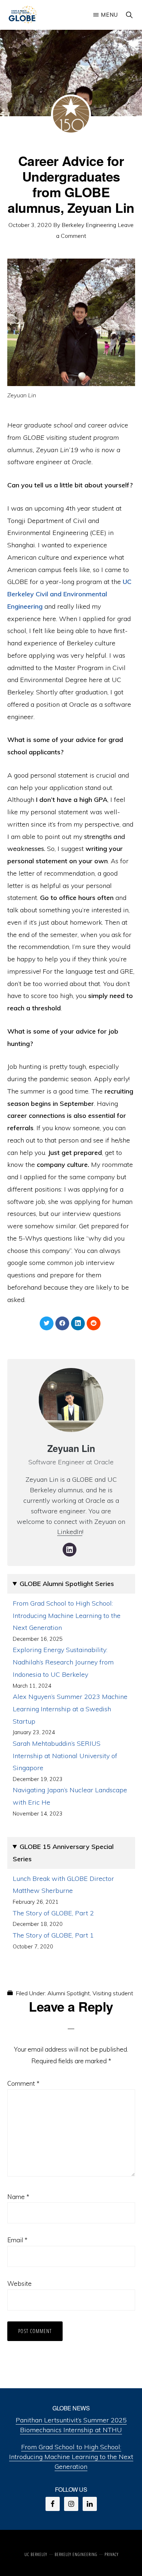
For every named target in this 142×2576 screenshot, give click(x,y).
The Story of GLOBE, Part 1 (53, 1935)
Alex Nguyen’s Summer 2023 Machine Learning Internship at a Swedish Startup (70, 1709)
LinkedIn (70, 1532)
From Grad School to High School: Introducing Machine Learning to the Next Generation (67, 1616)
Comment (23, 2083)
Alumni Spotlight (69, 1993)
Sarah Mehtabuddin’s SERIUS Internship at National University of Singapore (65, 1756)
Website (19, 2283)
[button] (130, 15)
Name (18, 2197)
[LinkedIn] (70, 1550)
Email (17, 2240)
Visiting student (113, 1993)
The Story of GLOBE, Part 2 (53, 1913)
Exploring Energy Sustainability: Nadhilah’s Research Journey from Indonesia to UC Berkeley (63, 1662)
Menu (109, 15)
